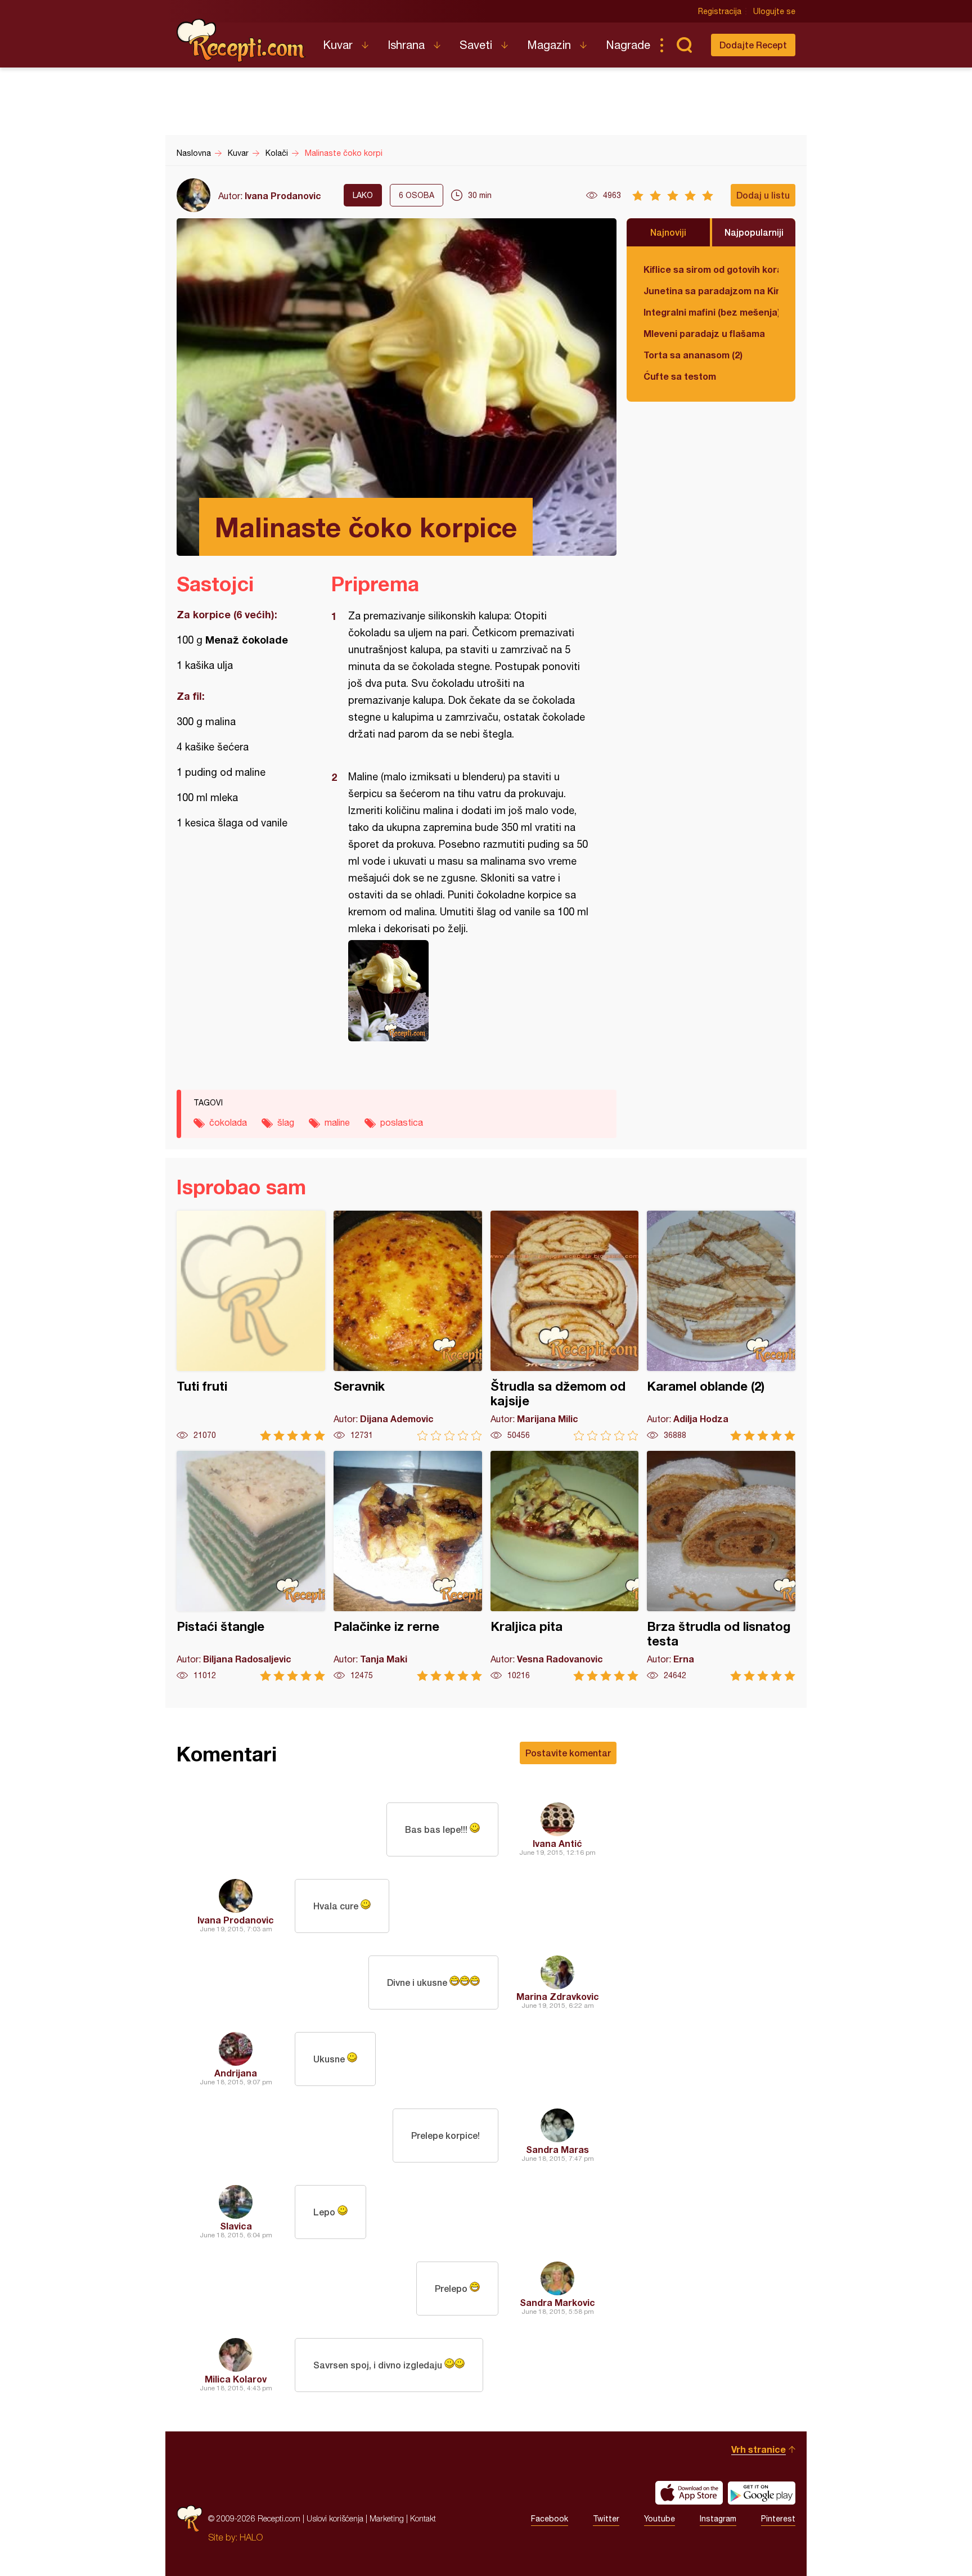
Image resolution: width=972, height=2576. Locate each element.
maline (337, 1122)
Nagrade (628, 45)
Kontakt (423, 2518)
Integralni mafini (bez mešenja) (711, 312)
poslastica (402, 1122)
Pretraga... (684, 45)
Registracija (720, 11)
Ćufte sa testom (680, 376)
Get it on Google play (762, 2493)
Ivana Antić (557, 1843)
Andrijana (236, 2073)
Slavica (236, 2226)
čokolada (228, 1122)
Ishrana (406, 45)
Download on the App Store (689, 2493)
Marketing (387, 2518)
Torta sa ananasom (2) (693, 355)
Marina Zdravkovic (558, 1996)
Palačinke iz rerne (408, 1566)
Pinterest (778, 2519)
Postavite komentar (568, 1753)
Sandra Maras (557, 2149)
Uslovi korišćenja (335, 2518)
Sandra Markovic (557, 2302)
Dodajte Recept (753, 45)
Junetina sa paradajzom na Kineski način (711, 291)
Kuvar (338, 45)
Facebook (550, 2519)
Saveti (476, 45)
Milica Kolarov (236, 2379)
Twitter (606, 2519)
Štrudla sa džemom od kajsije (565, 1326)
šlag (286, 1122)
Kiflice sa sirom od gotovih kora (711, 269)
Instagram (718, 2519)
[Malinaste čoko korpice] (468, 991)
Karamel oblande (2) (721, 1326)
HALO (251, 2537)
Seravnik (408, 1326)
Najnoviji (668, 232)
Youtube (660, 2519)
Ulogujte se (774, 11)
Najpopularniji (754, 232)
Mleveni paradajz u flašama (704, 333)
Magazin (549, 45)
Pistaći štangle (251, 1566)
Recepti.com (241, 41)
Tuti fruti (251, 1326)
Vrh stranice (759, 2449)
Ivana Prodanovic (283, 195)
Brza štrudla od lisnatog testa (721, 1566)
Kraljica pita (565, 1566)
